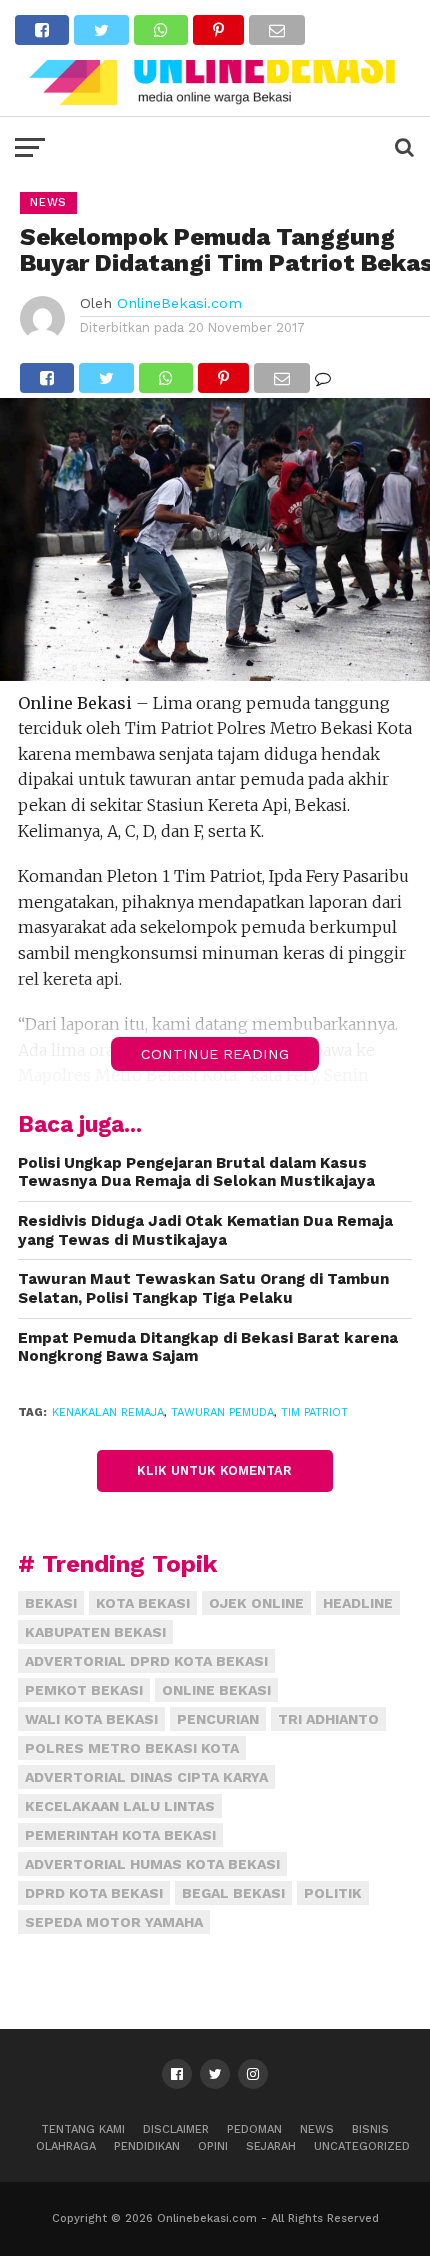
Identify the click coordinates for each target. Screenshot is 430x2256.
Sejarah (271, 2146)
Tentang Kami (83, 2129)
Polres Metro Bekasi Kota (132, 1748)
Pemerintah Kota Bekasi (120, 1835)
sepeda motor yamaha (114, 1922)
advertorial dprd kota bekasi (146, 1661)
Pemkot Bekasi (84, 1690)
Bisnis (370, 2129)
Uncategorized (362, 2146)
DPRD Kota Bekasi (94, 1893)
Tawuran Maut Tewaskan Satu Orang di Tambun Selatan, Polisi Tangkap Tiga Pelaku (203, 1288)
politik (333, 1893)
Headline (358, 1603)
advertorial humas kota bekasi (152, 1864)
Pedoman (254, 2129)
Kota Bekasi (143, 1603)
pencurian (218, 1719)
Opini (213, 2146)
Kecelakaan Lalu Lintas (120, 1806)
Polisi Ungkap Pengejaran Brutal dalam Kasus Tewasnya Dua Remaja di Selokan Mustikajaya (196, 1172)
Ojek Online (256, 1603)
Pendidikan (147, 2146)
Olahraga (66, 2146)
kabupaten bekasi (95, 1632)
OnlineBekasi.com (179, 303)
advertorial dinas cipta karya (146, 1777)
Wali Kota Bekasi (91, 1719)
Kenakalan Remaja (108, 1412)
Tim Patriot (314, 1412)
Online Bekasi (216, 1690)
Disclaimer (176, 2129)
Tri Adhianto (328, 1719)
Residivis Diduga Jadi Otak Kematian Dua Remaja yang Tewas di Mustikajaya (205, 1230)
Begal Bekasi (233, 1893)
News (317, 2129)
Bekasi (51, 1603)
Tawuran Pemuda (222, 1412)
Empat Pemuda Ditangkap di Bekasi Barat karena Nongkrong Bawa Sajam (208, 1347)
